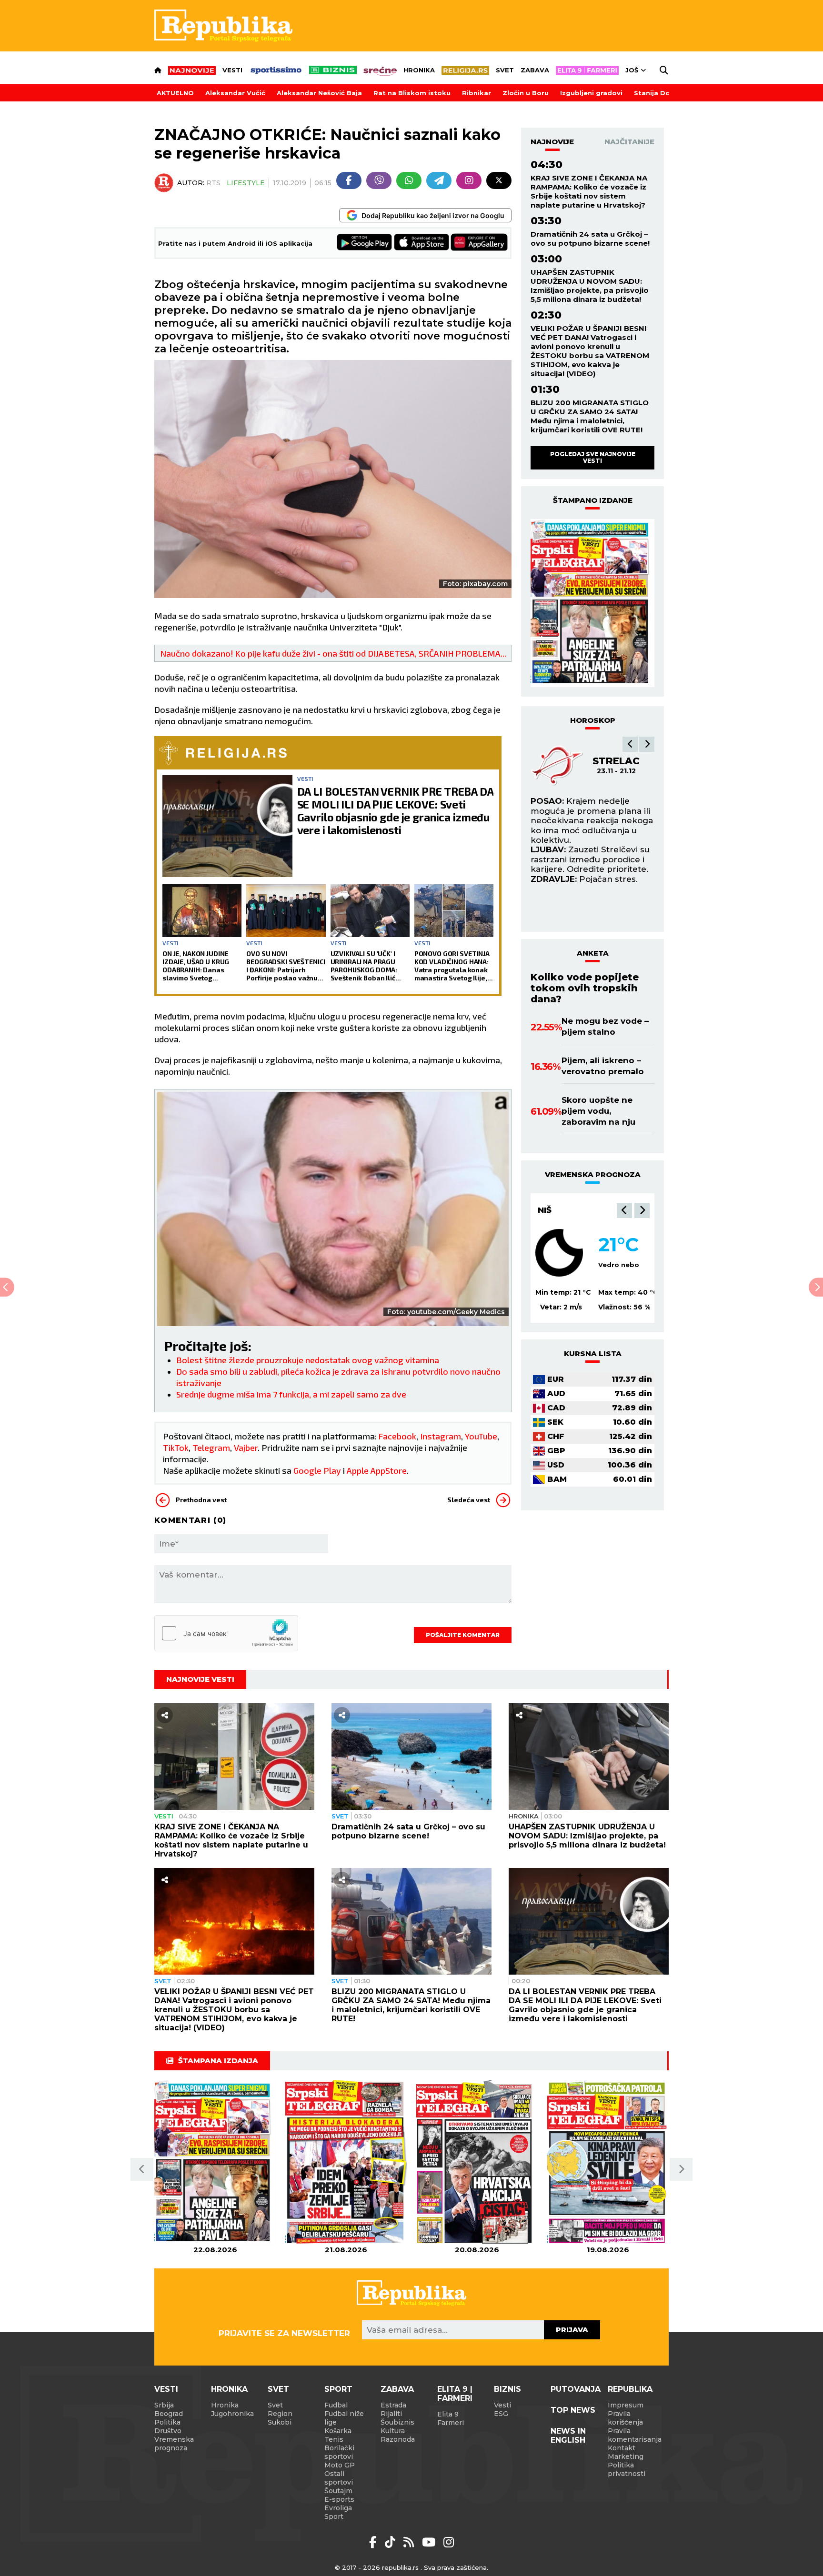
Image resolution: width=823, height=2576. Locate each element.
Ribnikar (477, 93)
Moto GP (340, 2465)
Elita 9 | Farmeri (455, 2394)
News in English (568, 2436)
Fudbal (336, 2405)
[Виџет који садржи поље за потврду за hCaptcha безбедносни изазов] (226, 1633)
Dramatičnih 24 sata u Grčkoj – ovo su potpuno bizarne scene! (590, 239)
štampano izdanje (593, 500)
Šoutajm (338, 2491)
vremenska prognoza (593, 1174)
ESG (501, 2414)
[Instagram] (469, 180)
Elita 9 (448, 2414)
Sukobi (280, 2422)
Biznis (507, 2389)
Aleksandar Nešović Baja (319, 93)
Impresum (626, 2405)
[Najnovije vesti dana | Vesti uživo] (333, 70)
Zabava (535, 70)
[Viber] (379, 180)
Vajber (246, 1448)
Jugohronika (232, 2414)
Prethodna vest (201, 1500)
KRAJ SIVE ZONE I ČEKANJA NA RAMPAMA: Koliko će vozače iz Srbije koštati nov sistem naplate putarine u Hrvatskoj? (589, 191)
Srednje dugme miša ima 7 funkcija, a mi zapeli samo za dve (291, 1394)
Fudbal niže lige (344, 2418)
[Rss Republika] (410, 2542)
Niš (545, 1210)
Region (280, 2414)
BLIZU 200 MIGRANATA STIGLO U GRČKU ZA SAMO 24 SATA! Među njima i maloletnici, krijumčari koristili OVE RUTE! (590, 416)
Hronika (419, 70)
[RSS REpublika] (430, 2542)
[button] (630, 744)
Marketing (626, 2456)
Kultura (393, 2431)
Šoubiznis (397, 2422)
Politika (167, 2422)
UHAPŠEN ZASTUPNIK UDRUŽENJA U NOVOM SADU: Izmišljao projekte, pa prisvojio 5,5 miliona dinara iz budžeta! (590, 286)
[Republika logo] (223, 26)
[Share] (165, 1715)
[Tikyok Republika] (392, 2542)
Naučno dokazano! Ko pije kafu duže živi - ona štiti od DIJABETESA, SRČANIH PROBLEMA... (333, 653)
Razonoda (398, 2439)
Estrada (393, 2405)
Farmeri (451, 2423)
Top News (573, 2410)
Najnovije (552, 142)
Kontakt (622, 2448)
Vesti (232, 70)
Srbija (164, 2405)
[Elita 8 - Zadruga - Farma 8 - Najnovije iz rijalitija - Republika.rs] (587, 70)
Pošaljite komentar (463, 1635)
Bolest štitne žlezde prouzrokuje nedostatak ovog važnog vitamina (308, 1360)
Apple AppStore (377, 1470)
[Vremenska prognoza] (559, 1253)
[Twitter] (499, 180)
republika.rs (400, 2567)
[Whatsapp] (409, 180)
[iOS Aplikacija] (422, 243)
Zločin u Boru (526, 93)
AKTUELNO (175, 93)
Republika (630, 2389)
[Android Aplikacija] (365, 243)
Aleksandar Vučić (235, 93)
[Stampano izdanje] (592, 603)
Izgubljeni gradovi (591, 93)
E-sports (339, 2499)
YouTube (481, 1436)
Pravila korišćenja (625, 2418)
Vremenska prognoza (174, 2444)
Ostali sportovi (339, 2478)
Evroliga (338, 2508)
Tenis (334, 2439)
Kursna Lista (593, 1353)
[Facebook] (349, 180)
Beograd (169, 2414)
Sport (338, 2389)
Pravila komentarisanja (635, 2435)
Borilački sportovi (339, 2452)
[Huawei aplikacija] (479, 243)
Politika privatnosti (627, 2469)
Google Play (317, 1470)
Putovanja (576, 2389)
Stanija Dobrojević (666, 93)
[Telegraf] (439, 180)
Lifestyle (246, 183)
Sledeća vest (469, 1500)
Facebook (397, 1436)
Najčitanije (629, 142)
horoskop (593, 720)
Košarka (338, 2431)
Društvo (168, 2431)
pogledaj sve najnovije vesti (593, 457)
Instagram (441, 1436)
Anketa (593, 953)
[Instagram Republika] (449, 2542)
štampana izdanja (218, 2061)
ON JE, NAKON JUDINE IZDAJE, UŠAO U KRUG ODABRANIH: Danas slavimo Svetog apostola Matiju (196, 966)
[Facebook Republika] (375, 2542)
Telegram (211, 1448)
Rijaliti (391, 2414)
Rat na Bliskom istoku (412, 93)
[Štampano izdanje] (215, 2162)
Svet (505, 70)
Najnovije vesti (200, 1679)
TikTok (176, 1448)
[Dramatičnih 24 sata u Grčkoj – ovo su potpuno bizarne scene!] (411, 1757)
